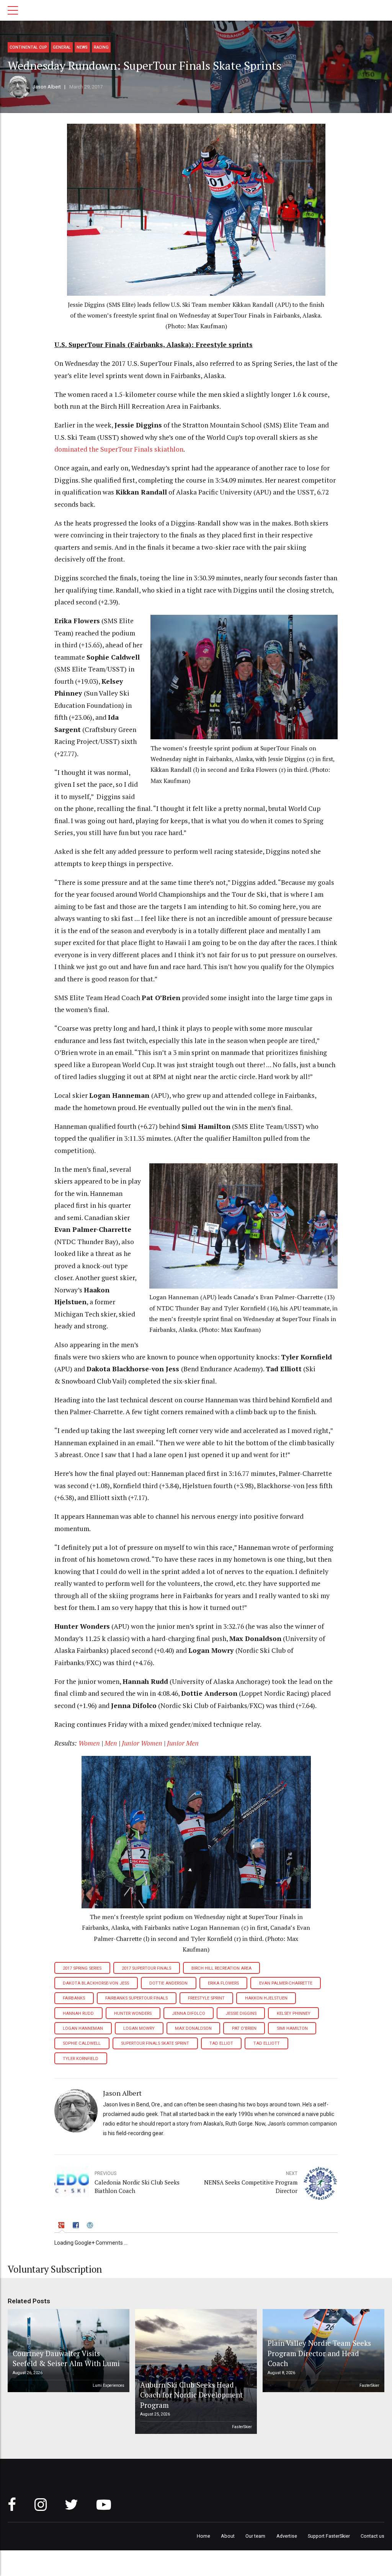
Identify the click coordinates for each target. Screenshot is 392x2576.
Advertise (287, 2536)
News (82, 47)
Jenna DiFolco (189, 2013)
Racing (101, 47)
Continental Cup (28, 47)
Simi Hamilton (292, 2028)
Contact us (372, 2536)
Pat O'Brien (244, 2028)
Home (203, 2536)
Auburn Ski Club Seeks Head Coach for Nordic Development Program (191, 2395)
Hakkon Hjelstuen (266, 1998)
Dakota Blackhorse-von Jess (96, 1983)
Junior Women (142, 1743)
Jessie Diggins (241, 2013)
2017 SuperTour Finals (146, 1968)
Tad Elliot (221, 2043)
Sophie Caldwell (82, 2043)
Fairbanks (74, 1998)
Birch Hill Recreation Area (221, 1968)
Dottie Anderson (168, 1983)
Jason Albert (47, 87)
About (228, 2536)
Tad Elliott (267, 2043)
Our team (255, 2536)
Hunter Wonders (133, 2013)
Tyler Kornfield (81, 2059)
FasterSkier (242, 2427)
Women (89, 1743)
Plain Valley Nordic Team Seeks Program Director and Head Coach (319, 2353)
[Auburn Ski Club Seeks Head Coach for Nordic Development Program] (195, 2371)
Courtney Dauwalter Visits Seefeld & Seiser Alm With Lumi (66, 2358)
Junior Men (183, 1743)
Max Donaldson (193, 2028)
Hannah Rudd (78, 2013)
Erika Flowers (223, 1983)
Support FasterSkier (329, 2536)
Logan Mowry (139, 2028)
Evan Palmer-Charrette (286, 1983)
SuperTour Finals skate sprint (155, 2043)
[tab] (62, 2226)
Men (112, 1743)
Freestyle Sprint (206, 1998)
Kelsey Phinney (294, 2013)
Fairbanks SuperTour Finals (136, 1998)
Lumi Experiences (109, 2385)
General (62, 47)
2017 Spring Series (82, 1968)
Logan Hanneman (83, 2028)
